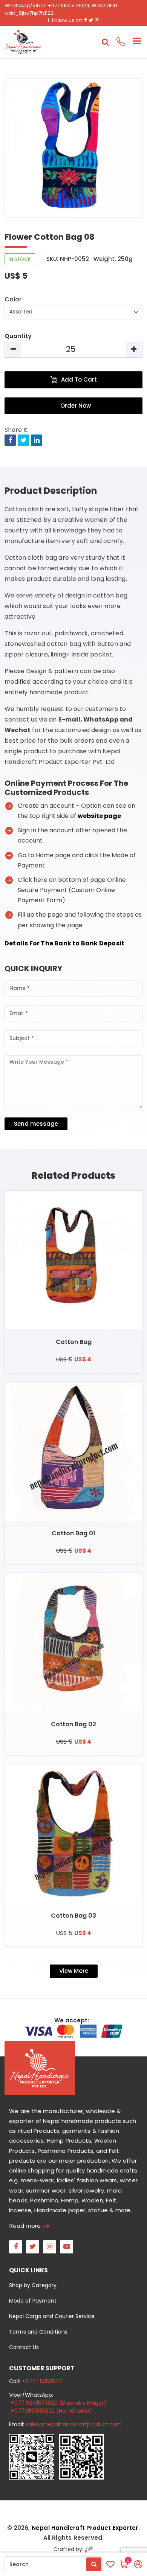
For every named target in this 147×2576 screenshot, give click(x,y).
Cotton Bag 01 (73, 1533)
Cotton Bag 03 (73, 1916)
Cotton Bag (74, 1342)
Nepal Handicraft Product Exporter (85, 2528)
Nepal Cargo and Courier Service (52, 2316)
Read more (25, 2226)
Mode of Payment (33, 2301)
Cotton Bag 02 (73, 1724)
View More (74, 1971)
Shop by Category (33, 2285)
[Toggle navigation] (134, 42)
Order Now (76, 406)
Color (13, 299)
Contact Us (24, 2347)
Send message (36, 1124)
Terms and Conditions (38, 2332)
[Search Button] (94, 2564)
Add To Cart (79, 379)
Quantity (18, 336)
